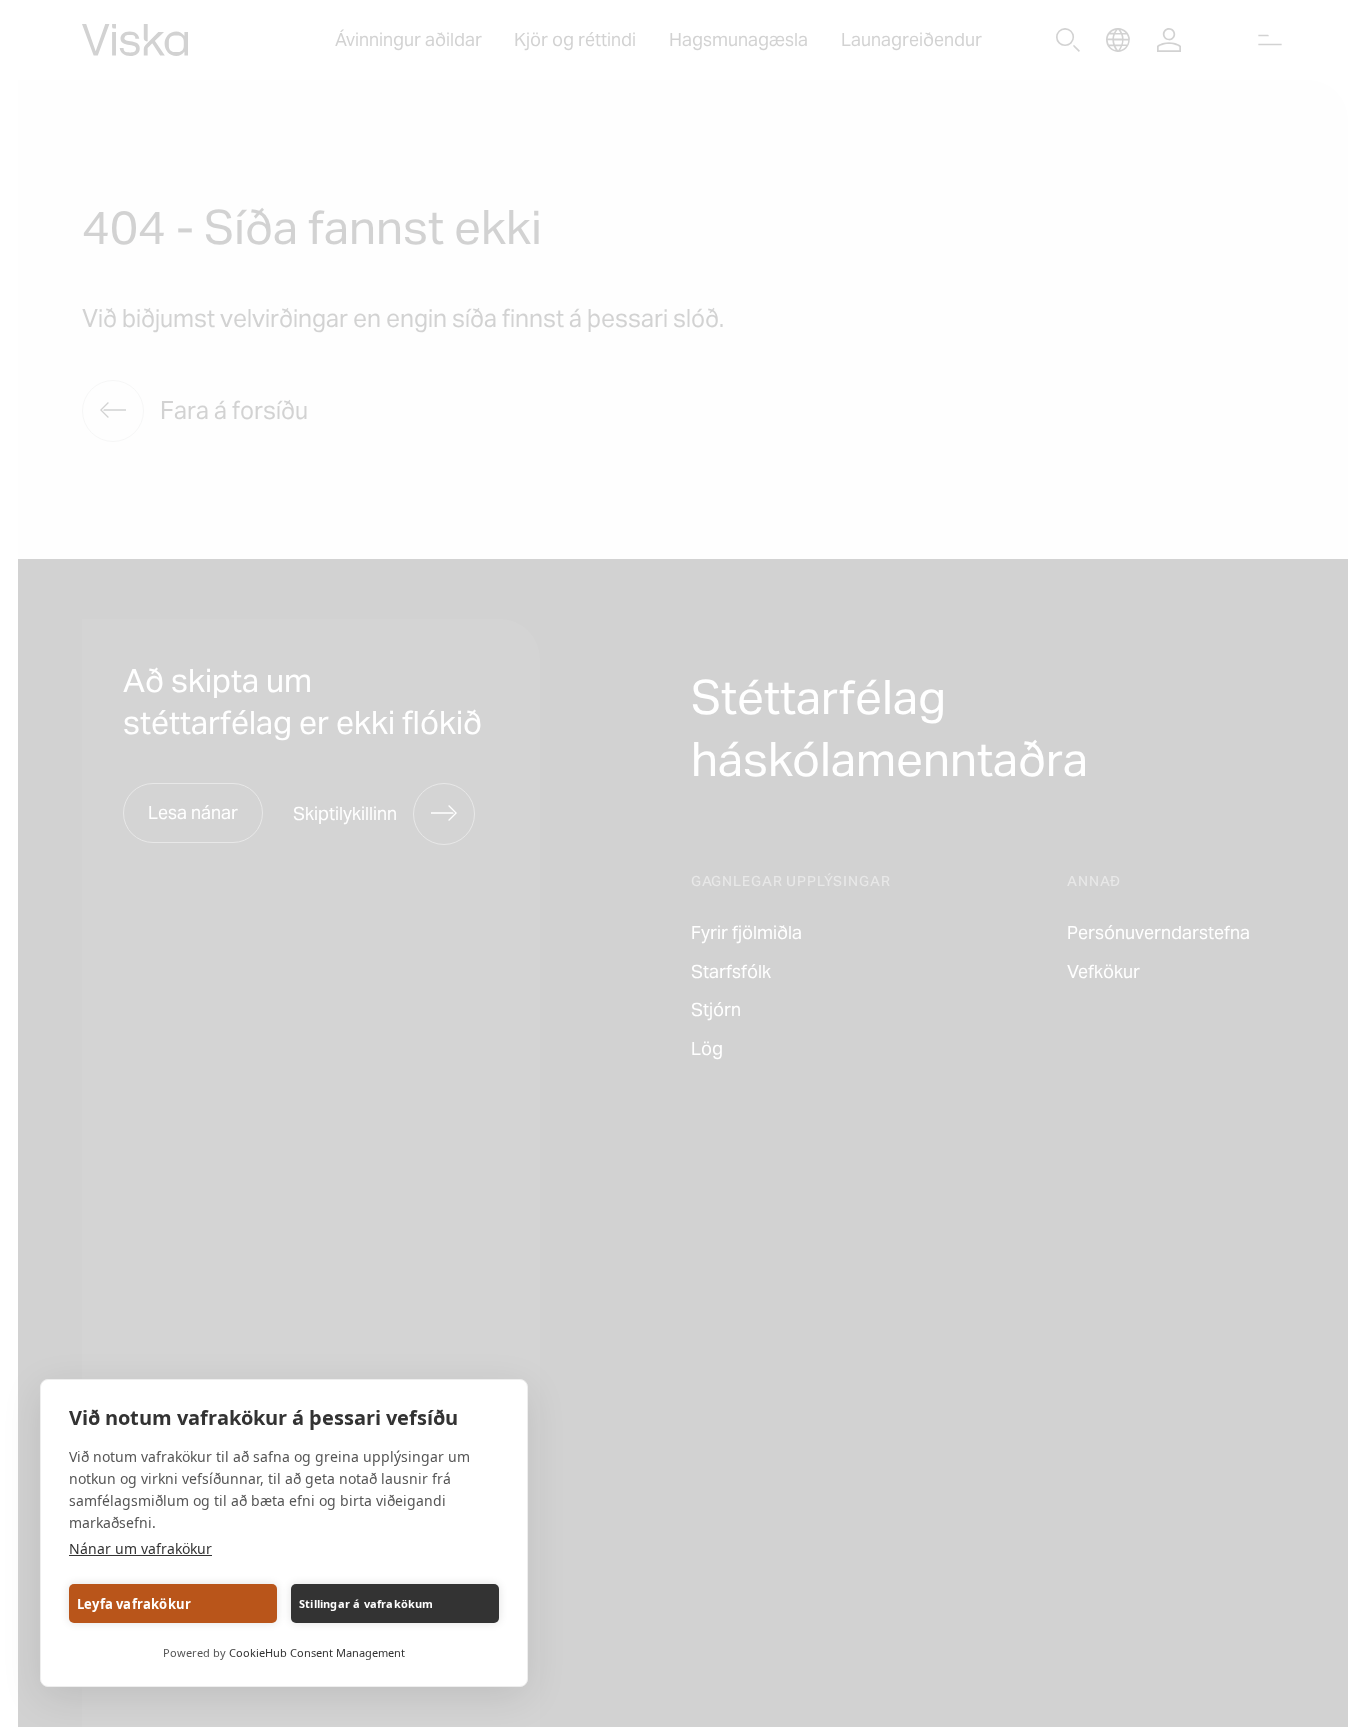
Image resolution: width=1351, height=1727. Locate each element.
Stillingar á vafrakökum (366, 1603)
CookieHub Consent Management (317, 1652)
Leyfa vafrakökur (134, 1604)
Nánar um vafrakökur (140, 1548)
